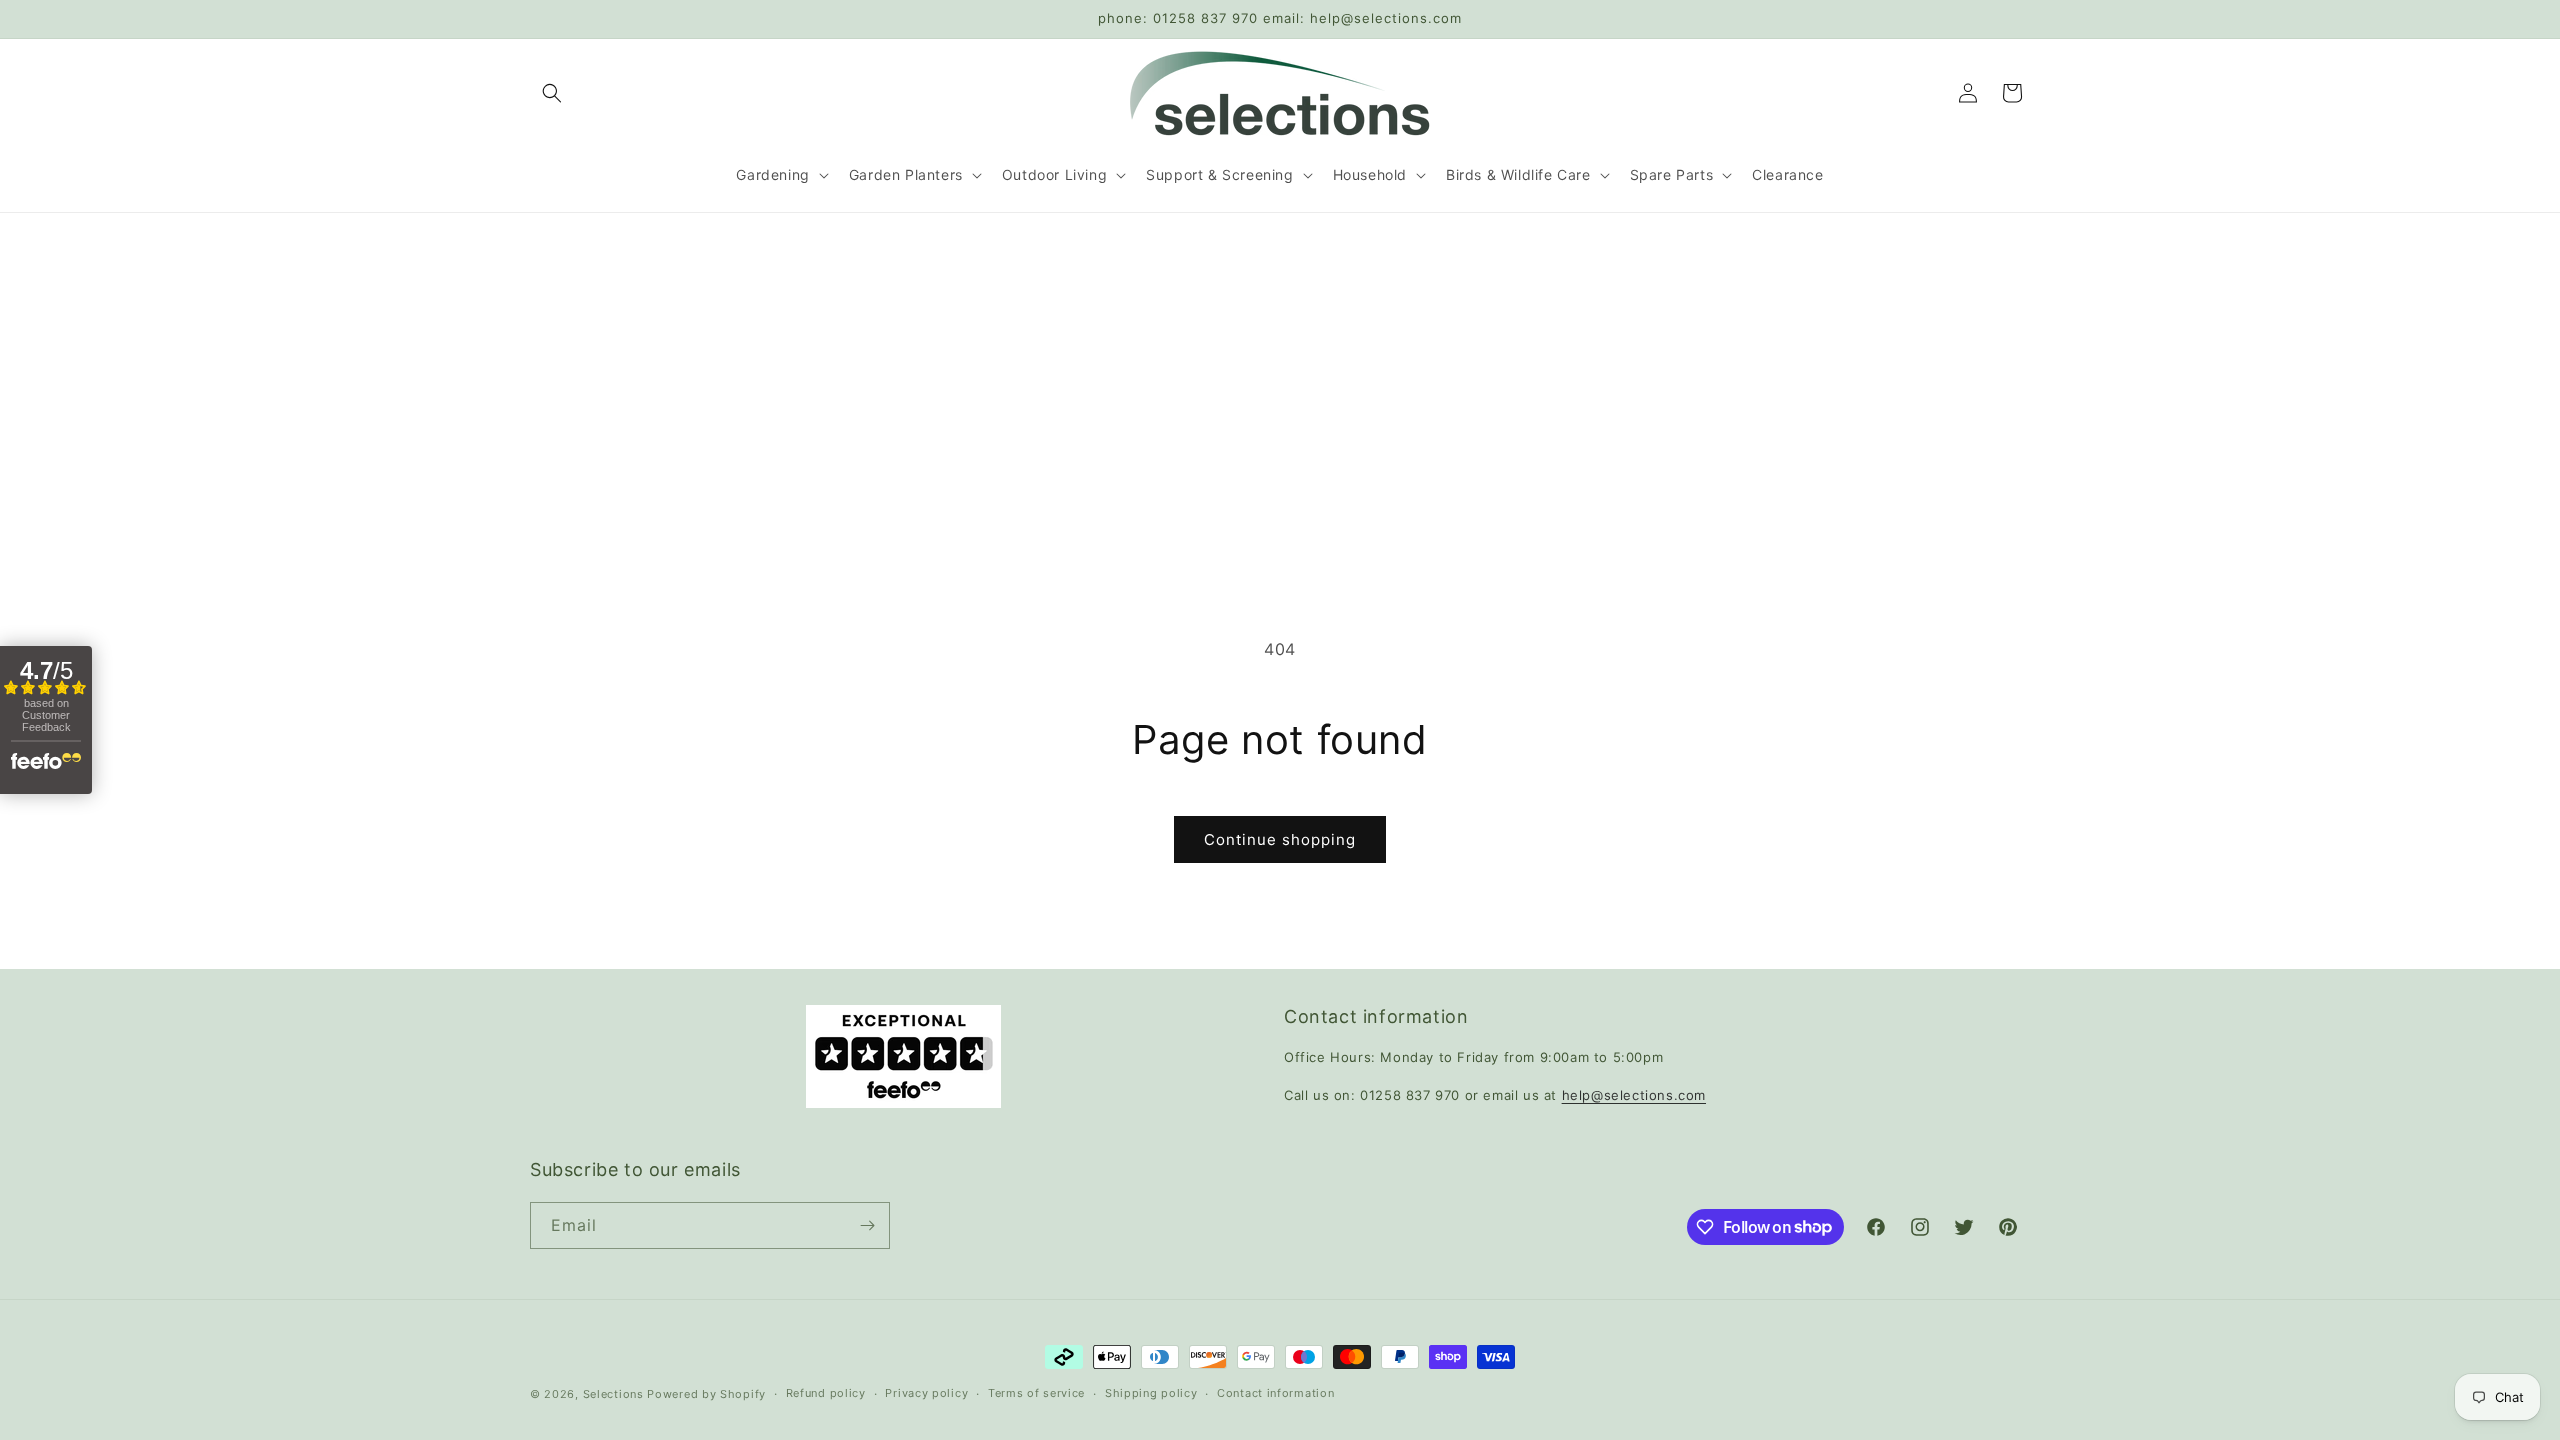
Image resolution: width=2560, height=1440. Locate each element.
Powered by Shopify (706, 1394)
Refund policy (826, 1393)
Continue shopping (1280, 839)
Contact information (1275, 1393)
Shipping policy (1151, 1393)
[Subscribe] (867, 1225)
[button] (552, 93)
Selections (613, 1394)
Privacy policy (926, 1393)
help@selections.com (1634, 1095)
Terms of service (1036, 1393)
